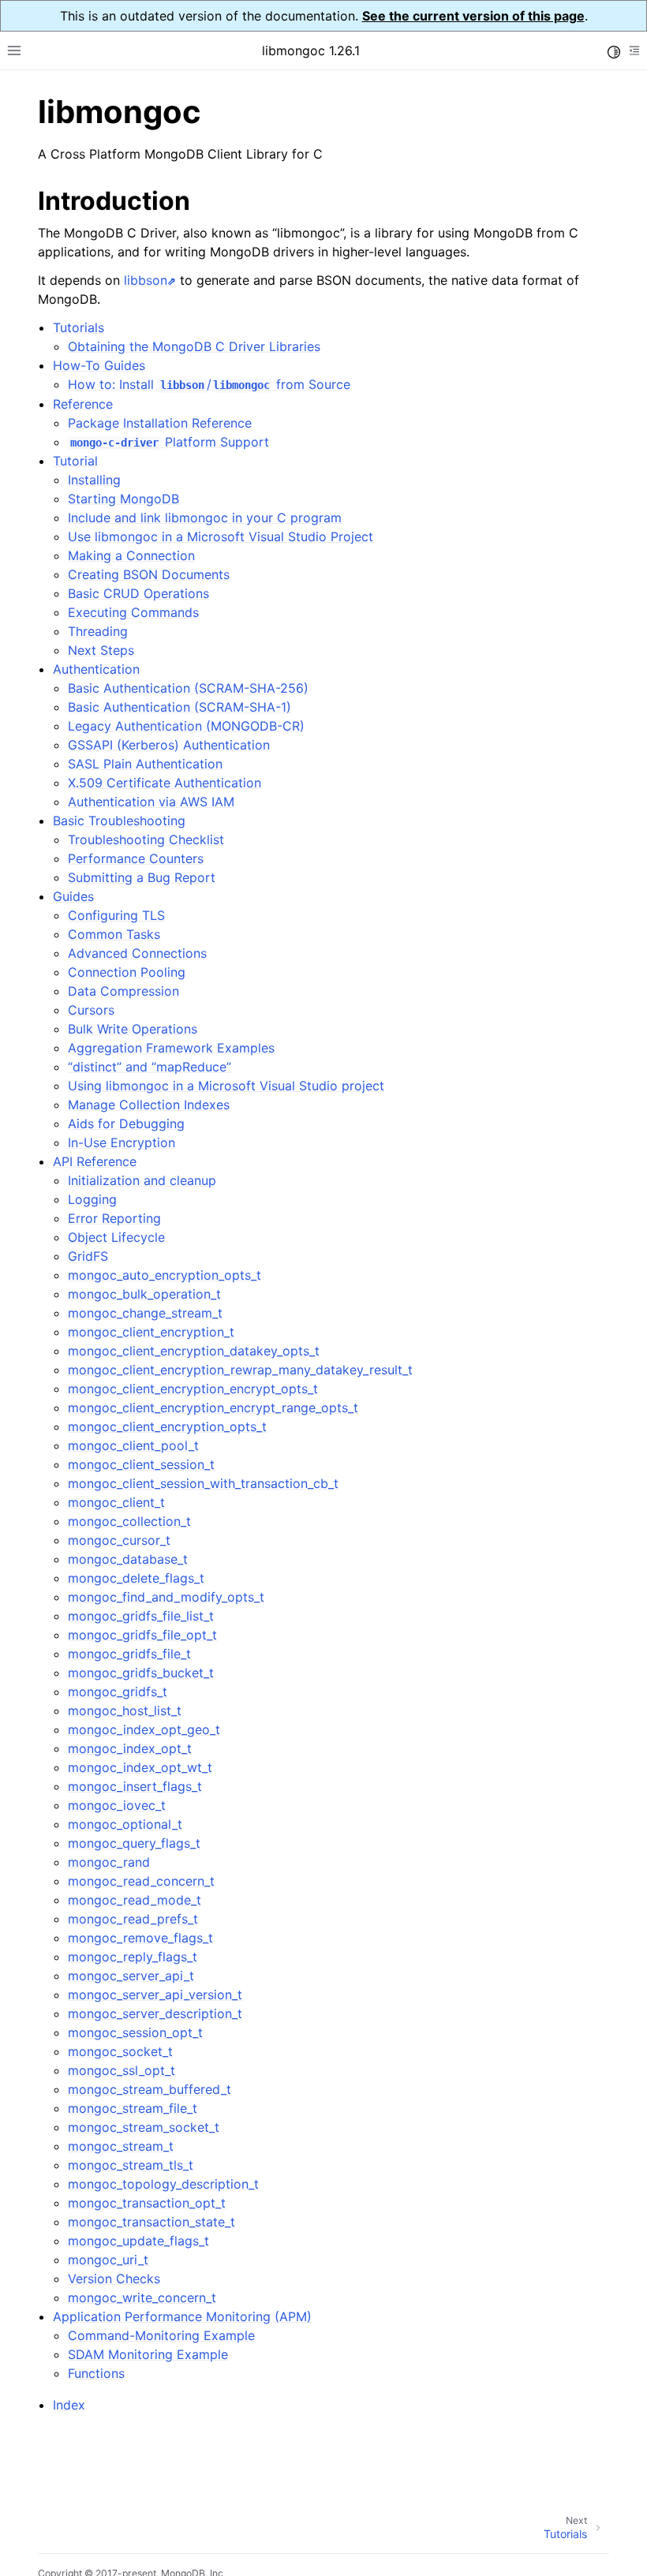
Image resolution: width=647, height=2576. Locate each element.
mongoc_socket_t (120, 2051)
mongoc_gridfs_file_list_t (141, 1616)
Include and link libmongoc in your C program (205, 518)
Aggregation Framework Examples (171, 1048)
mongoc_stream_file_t (133, 2108)
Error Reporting (114, 1218)
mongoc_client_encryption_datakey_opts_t (194, 1351)
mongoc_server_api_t (131, 1976)
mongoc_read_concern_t (141, 1881)
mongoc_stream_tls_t (131, 2165)
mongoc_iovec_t (117, 1805)
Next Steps (101, 650)
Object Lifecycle (116, 1237)
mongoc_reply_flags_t (133, 1957)
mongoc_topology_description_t (163, 2184)
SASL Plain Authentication (145, 764)
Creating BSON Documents (149, 574)
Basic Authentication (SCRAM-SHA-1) (180, 707)
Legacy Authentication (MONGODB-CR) (186, 726)
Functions (96, 2373)
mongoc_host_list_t (125, 1710)
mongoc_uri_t (108, 2260)
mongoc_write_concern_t (142, 2297)
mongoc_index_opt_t (130, 1748)
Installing (94, 480)
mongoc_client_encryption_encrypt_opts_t (193, 1389)
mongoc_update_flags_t (138, 2241)
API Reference (95, 1161)
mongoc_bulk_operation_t (144, 1294)
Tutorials (79, 327)
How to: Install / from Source (209, 384)
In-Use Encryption (122, 1142)
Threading (98, 631)
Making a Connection (131, 555)
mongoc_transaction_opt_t (147, 2203)
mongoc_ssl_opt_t (122, 2070)
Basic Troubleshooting (119, 821)
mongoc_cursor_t (119, 1540)
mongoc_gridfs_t (118, 1692)
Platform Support (169, 442)
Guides (73, 896)
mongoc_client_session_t (141, 1464)
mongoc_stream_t (121, 2146)
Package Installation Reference (160, 423)
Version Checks (114, 2279)
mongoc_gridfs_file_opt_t (142, 1635)
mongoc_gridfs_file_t (129, 1654)
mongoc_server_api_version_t (155, 1995)
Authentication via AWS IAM (151, 802)
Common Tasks (114, 934)
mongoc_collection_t (129, 1521)
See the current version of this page (473, 16)
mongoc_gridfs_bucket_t (141, 1673)
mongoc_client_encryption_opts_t (167, 1426)
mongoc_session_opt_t (135, 2032)
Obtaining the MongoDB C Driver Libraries (194, 346)
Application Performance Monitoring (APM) (182, 2316)
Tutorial (75, 461)
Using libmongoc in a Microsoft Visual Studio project (226, 1086)
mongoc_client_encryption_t (151, 1332)
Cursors (91, 1010)
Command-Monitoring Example (161, 2335)
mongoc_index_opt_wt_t (140, 1767)
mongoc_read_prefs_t (133, 1919)
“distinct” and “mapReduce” (150, 1067)
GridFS (88, 1256)
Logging (92, 1199)
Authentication (96, 669)
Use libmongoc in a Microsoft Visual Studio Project (221, 537)
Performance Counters (136, 858)
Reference (83, 404)
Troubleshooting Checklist (146, 839)
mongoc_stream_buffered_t (150, 2089)
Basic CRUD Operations (138, 593)
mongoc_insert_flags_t (135, 1786)
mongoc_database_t (128, 1559)
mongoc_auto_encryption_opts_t (165, 1275)
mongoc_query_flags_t (134, 1843)
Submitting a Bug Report (142, 877)
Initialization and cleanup (142, 1180)
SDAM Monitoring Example (148, 2354)
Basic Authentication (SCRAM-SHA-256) (188, 688)
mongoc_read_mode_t (135, 1900)
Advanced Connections (137, 953)
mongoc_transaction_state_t (151, 2222)
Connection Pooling (127, 972)
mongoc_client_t (116, 1502)
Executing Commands (133, 612)
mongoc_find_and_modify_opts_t (166, 1597)
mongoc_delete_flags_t (136, 1578)
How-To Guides (99, 365)
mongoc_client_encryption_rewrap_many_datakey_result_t (240, 1370)
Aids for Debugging (126, 1123)
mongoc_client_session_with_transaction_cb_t (203, 1483)
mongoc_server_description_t (155, 2013)
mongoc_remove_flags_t (140, 1938)
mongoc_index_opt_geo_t (144, 1729)
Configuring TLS (116, 915)
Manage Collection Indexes (149, 1105)
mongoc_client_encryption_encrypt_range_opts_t (213, 1408)
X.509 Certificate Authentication (165, 783)
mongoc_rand (109, 1862)
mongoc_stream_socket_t (144, 2127)
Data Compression (123, 991)
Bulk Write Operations (133, 1029)
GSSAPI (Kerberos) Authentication (169, 745)
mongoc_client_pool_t (133, 1445)
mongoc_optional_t (125, 1824)
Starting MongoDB (123, 499)
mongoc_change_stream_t (145, 1313)
